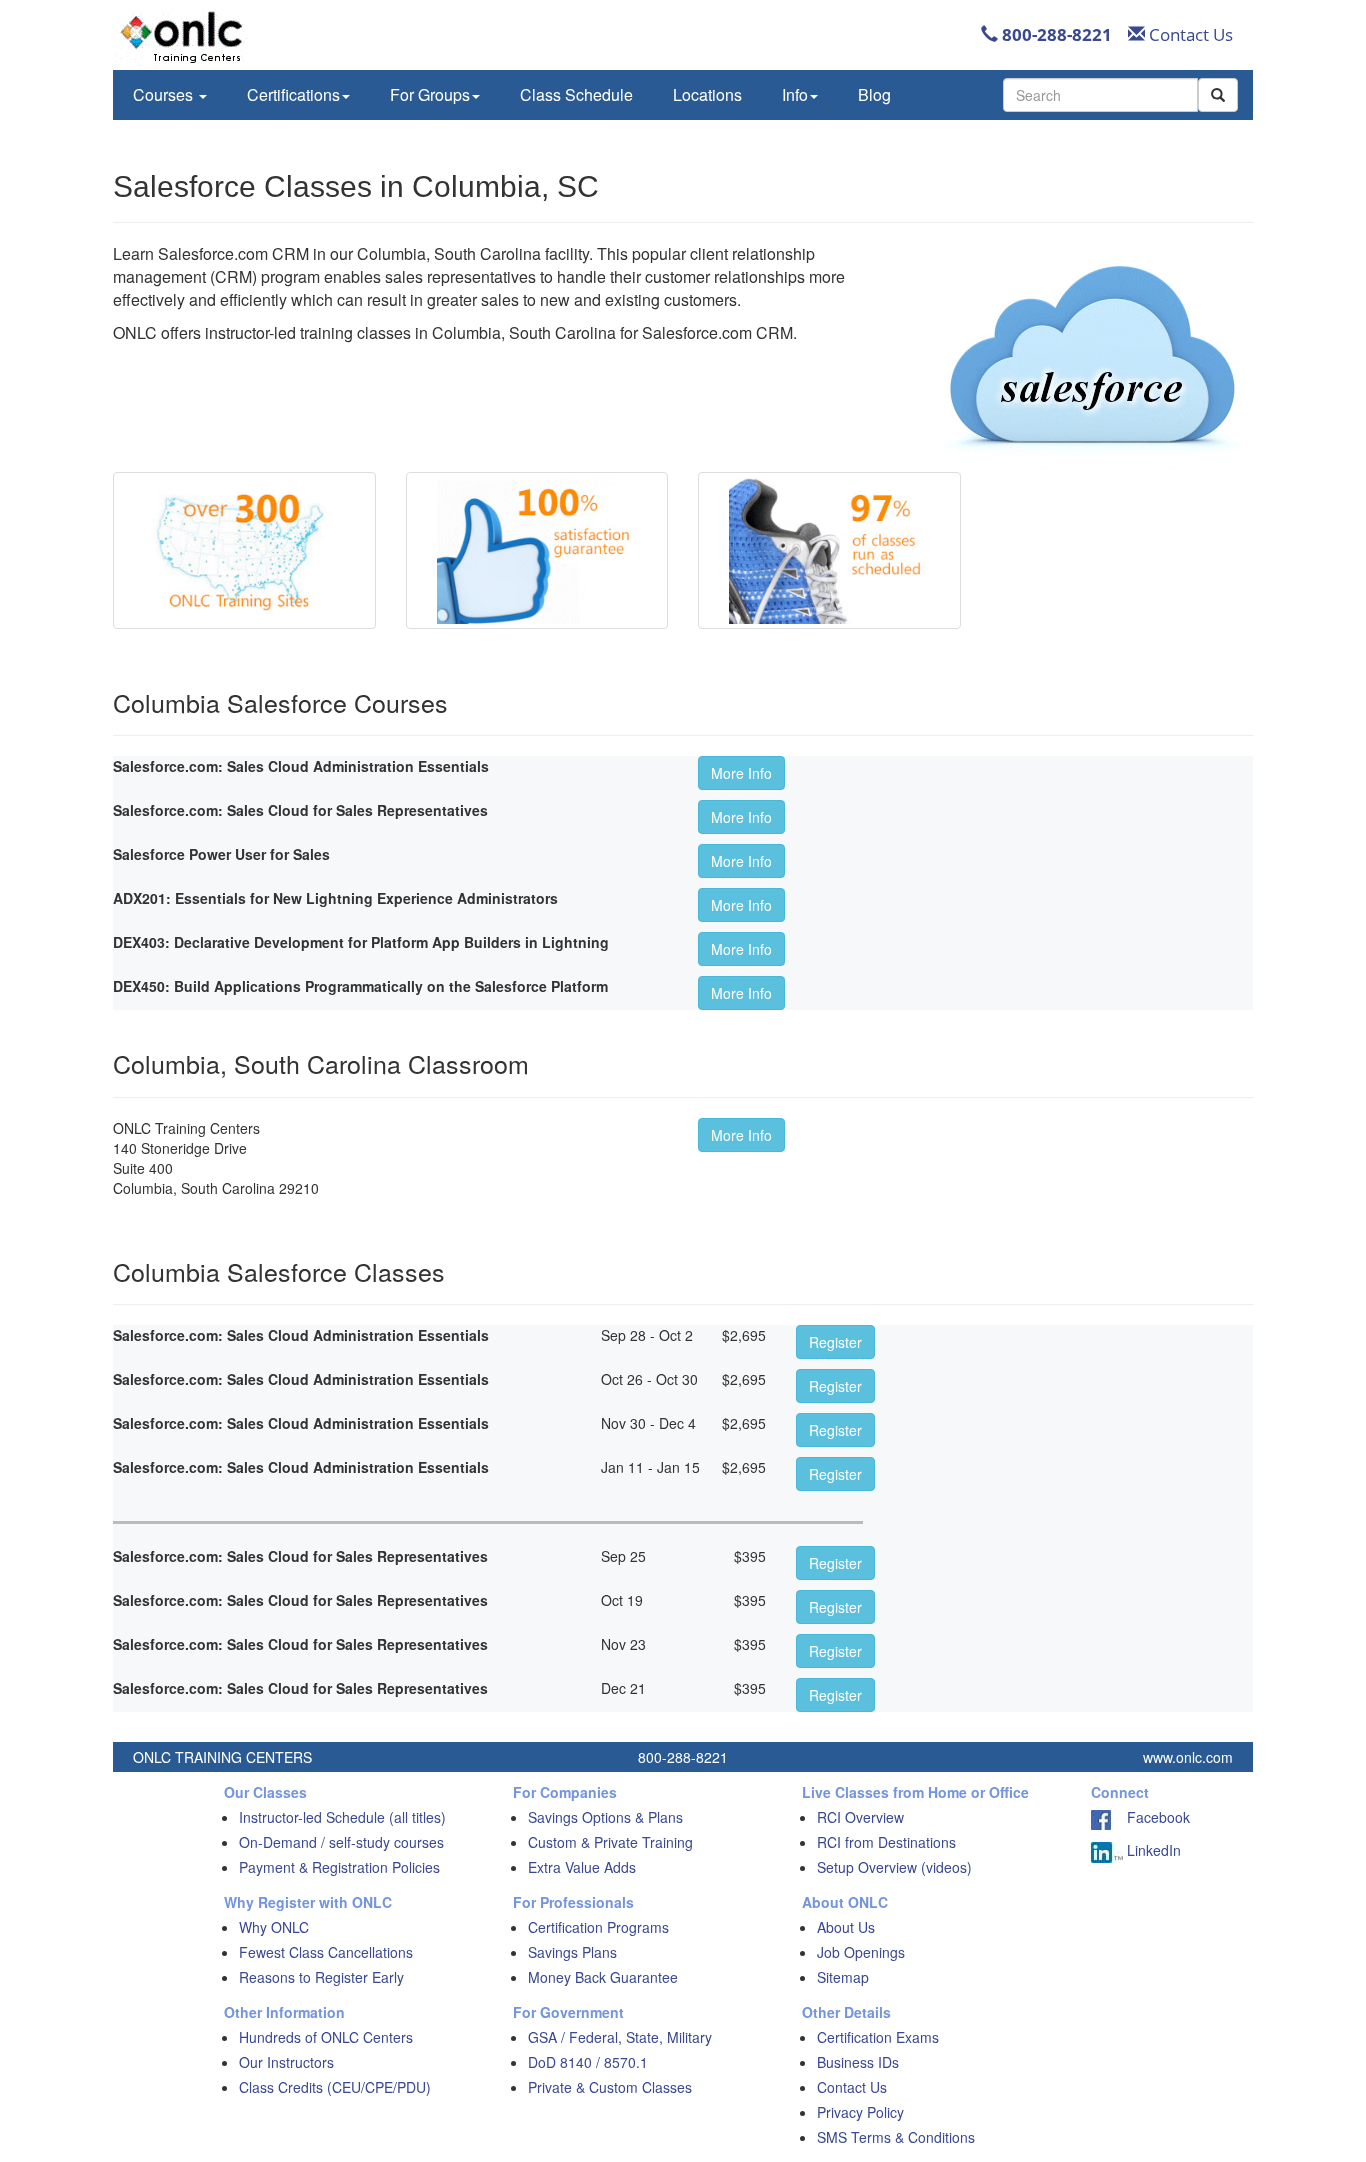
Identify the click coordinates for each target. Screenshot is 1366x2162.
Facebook (1150, 1817)
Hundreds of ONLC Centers (326, 2037)
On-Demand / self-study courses (341, 1842)
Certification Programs (598, 1927)
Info (795, 94)
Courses (165, 94)
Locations (707, 94)
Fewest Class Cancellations (326, 1952)
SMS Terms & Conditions (896, 2137)
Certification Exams (878, 2037)
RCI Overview (860, 1817)
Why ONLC (274, 1927)
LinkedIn (1152, 1850)
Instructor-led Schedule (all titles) (342, 1817)
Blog (874, 94)
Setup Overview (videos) (894, 1867)
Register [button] (835, 1342)
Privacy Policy (860, 2112)
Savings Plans (572, 1952)
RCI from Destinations (886, 1842)
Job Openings (861, 1952)
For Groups (430, 94)
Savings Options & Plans (605, 1817)
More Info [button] (741, 773)
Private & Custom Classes (610, 2087)
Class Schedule (576, 94)
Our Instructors (286, 2062)
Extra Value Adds (582, 1867)
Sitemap (843, 1977)
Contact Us (1189, 34)
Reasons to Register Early (321, 1977)
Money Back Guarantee (603, 1977)
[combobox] (1100, 95)
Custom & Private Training (610, 1842)
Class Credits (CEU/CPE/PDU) (335, 2087)
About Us (846, 1927)
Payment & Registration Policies (339, 1867)
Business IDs (858, 2062)
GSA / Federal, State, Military (620, 2037)
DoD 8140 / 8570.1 (588, 2062)
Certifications (293, 94)
